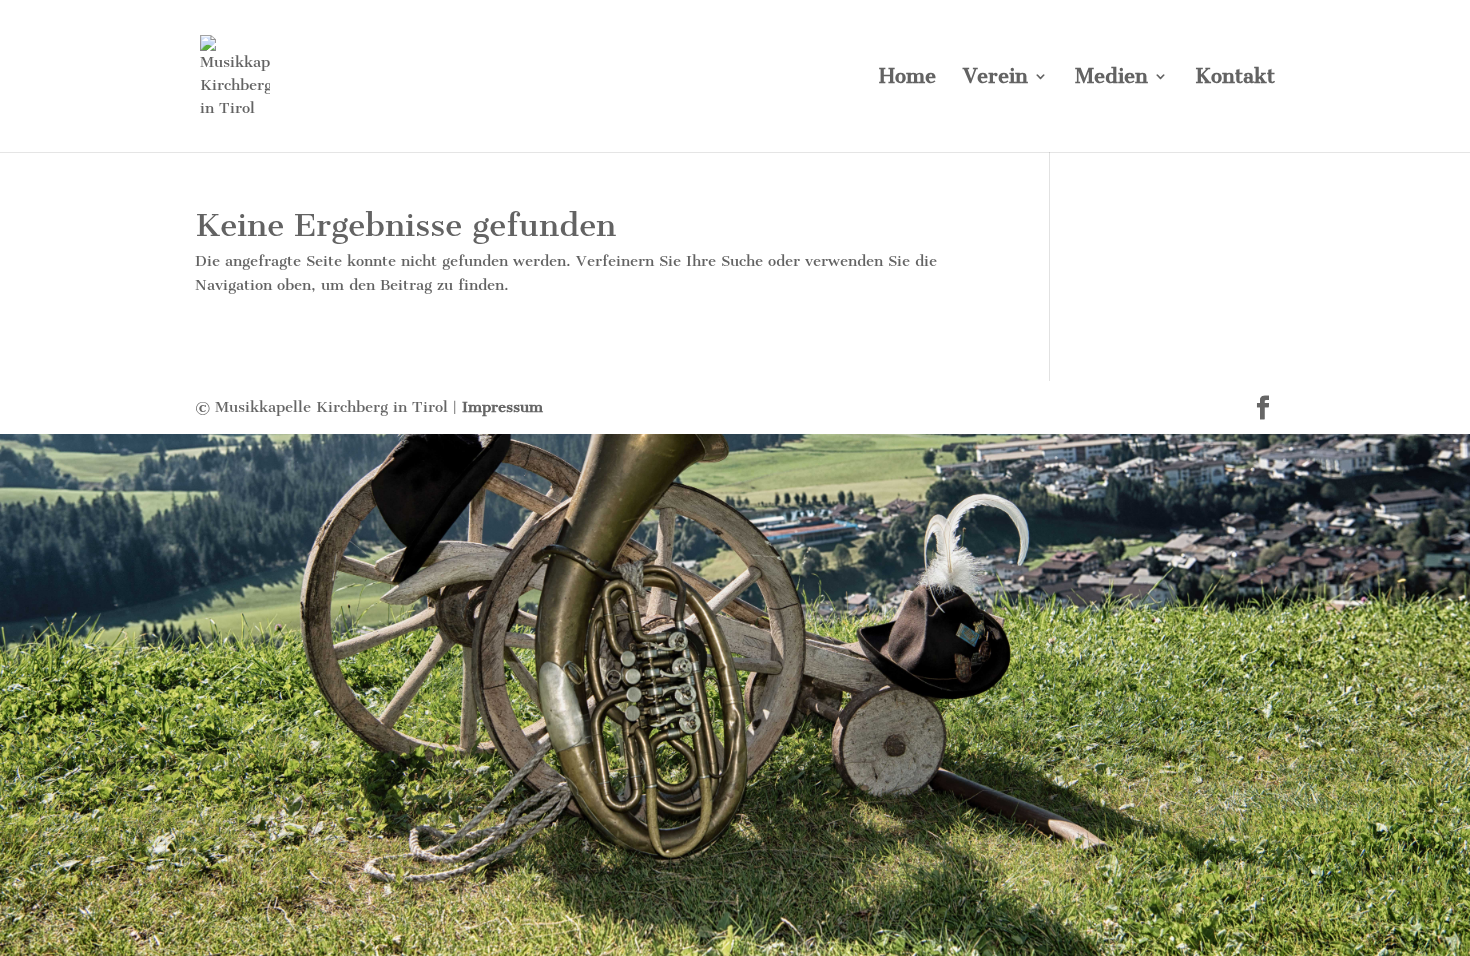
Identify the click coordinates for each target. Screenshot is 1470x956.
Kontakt (1235, 78)
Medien (1111, 78)
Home (907, 78)
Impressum (502, 407)
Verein (995, 78)
